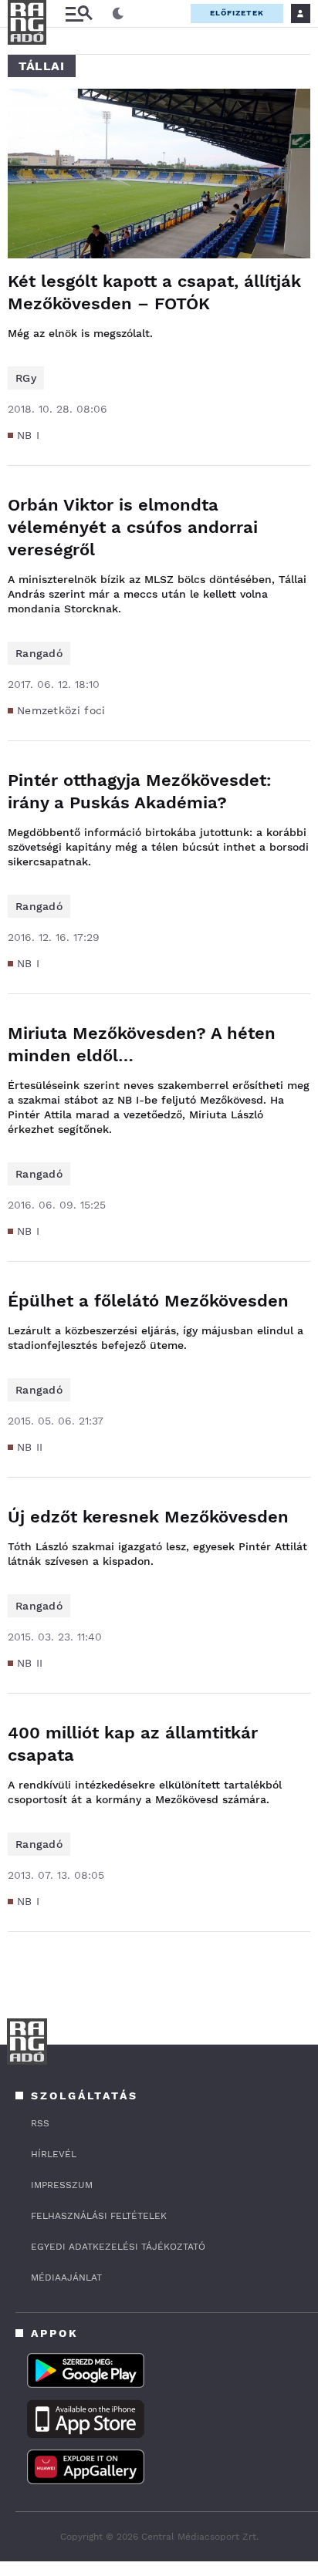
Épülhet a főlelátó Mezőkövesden (148, 1301)
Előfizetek (237, 13)
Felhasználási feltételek (99, 2216)
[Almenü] (79, 13)
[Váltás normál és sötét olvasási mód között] (118, 14)
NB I (28, 435)
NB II (30, 1447)
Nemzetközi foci (61, 710)
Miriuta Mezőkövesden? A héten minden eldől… (142, 1044)
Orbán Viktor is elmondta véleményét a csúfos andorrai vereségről (133, 527)
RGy (26, 378)
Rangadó (39, 653)
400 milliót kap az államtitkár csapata (133, 1744)
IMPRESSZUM (62, 2185)
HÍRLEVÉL (54, 2154)
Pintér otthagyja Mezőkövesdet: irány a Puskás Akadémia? (140, 791)
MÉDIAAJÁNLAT (66, 2278)
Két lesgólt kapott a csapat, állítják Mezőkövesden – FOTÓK (154, 292)
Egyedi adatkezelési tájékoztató (118, 2247)
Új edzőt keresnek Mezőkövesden (148, 1517)
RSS (40, 2123)
